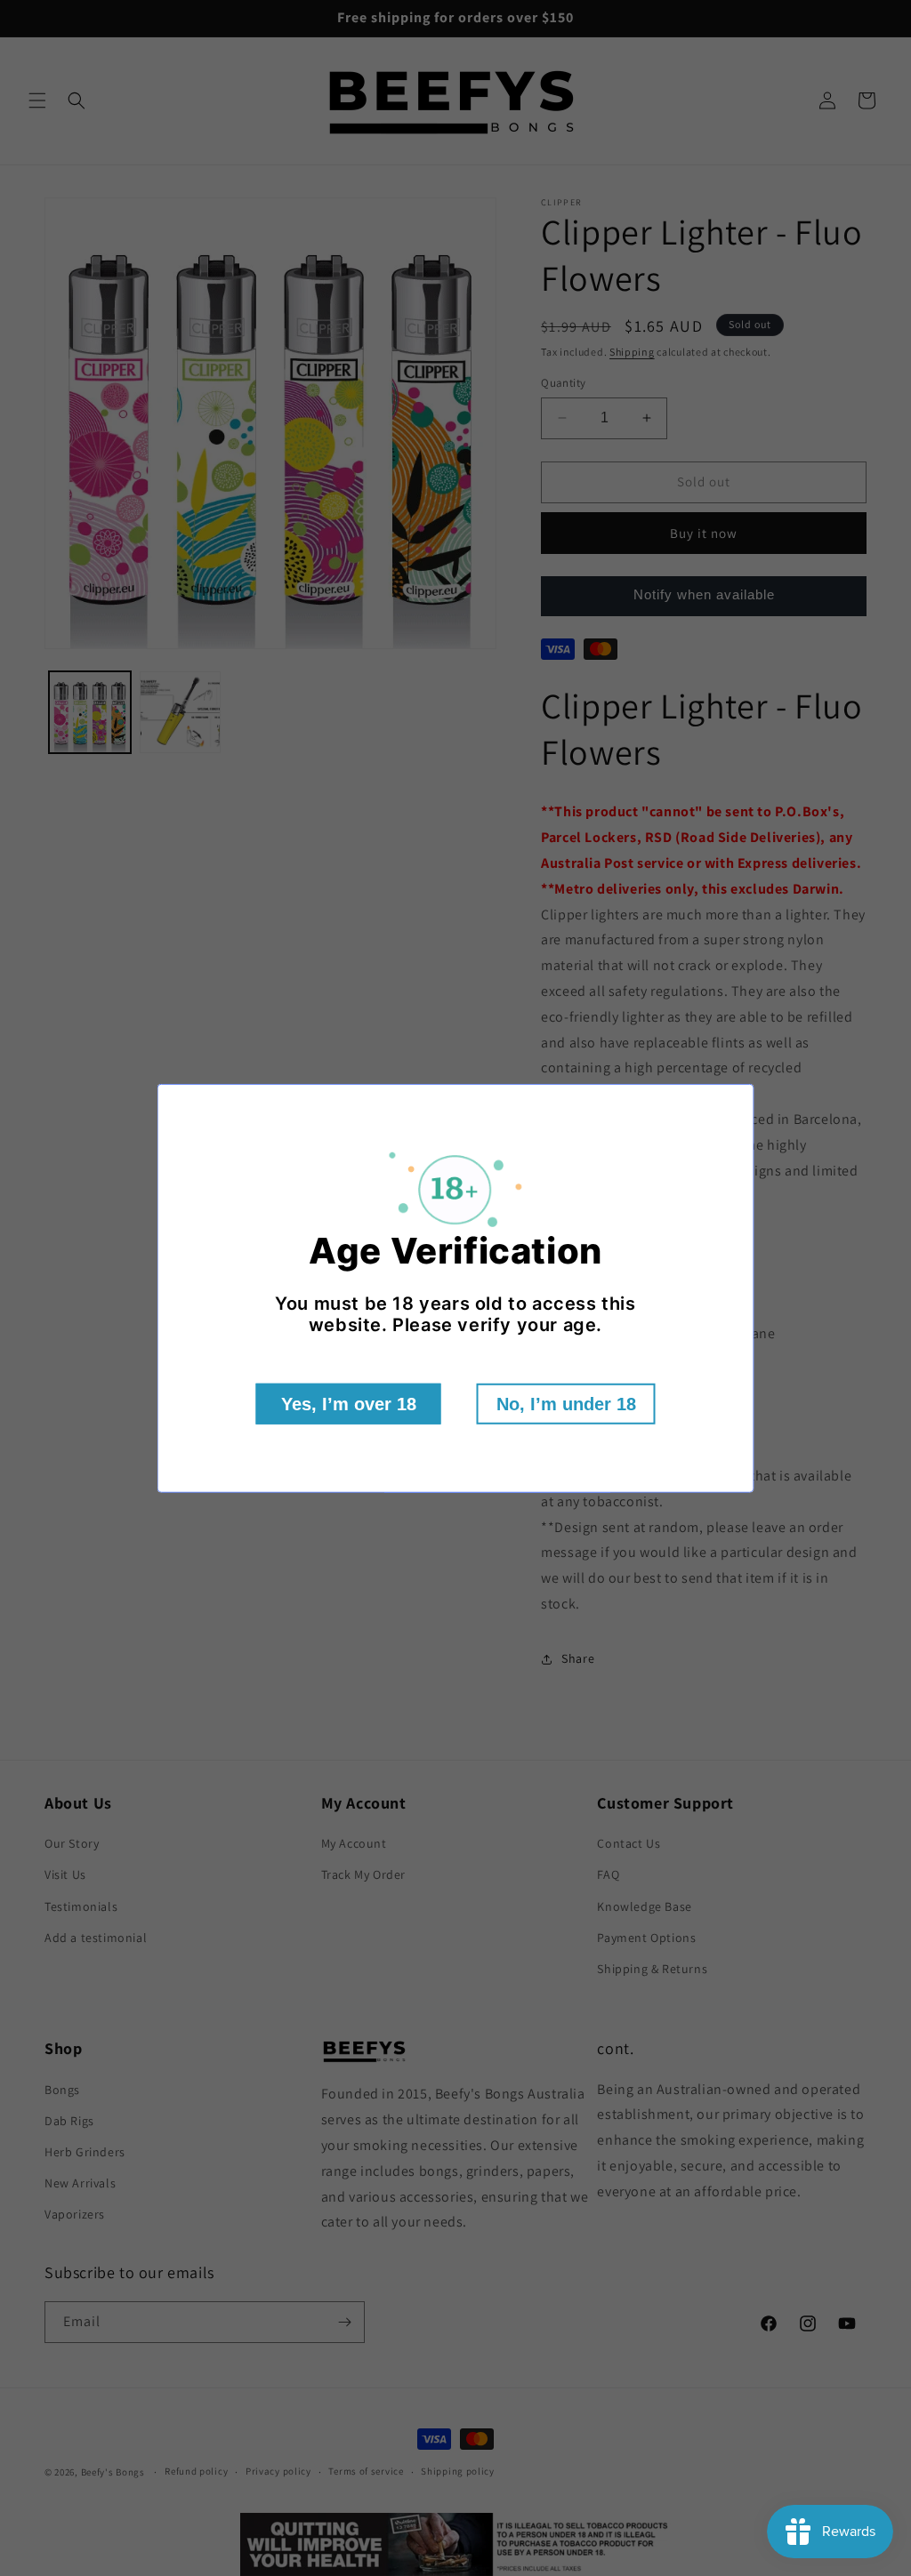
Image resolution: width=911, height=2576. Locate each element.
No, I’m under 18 (566, 1404)
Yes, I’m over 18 (349, 1404)
